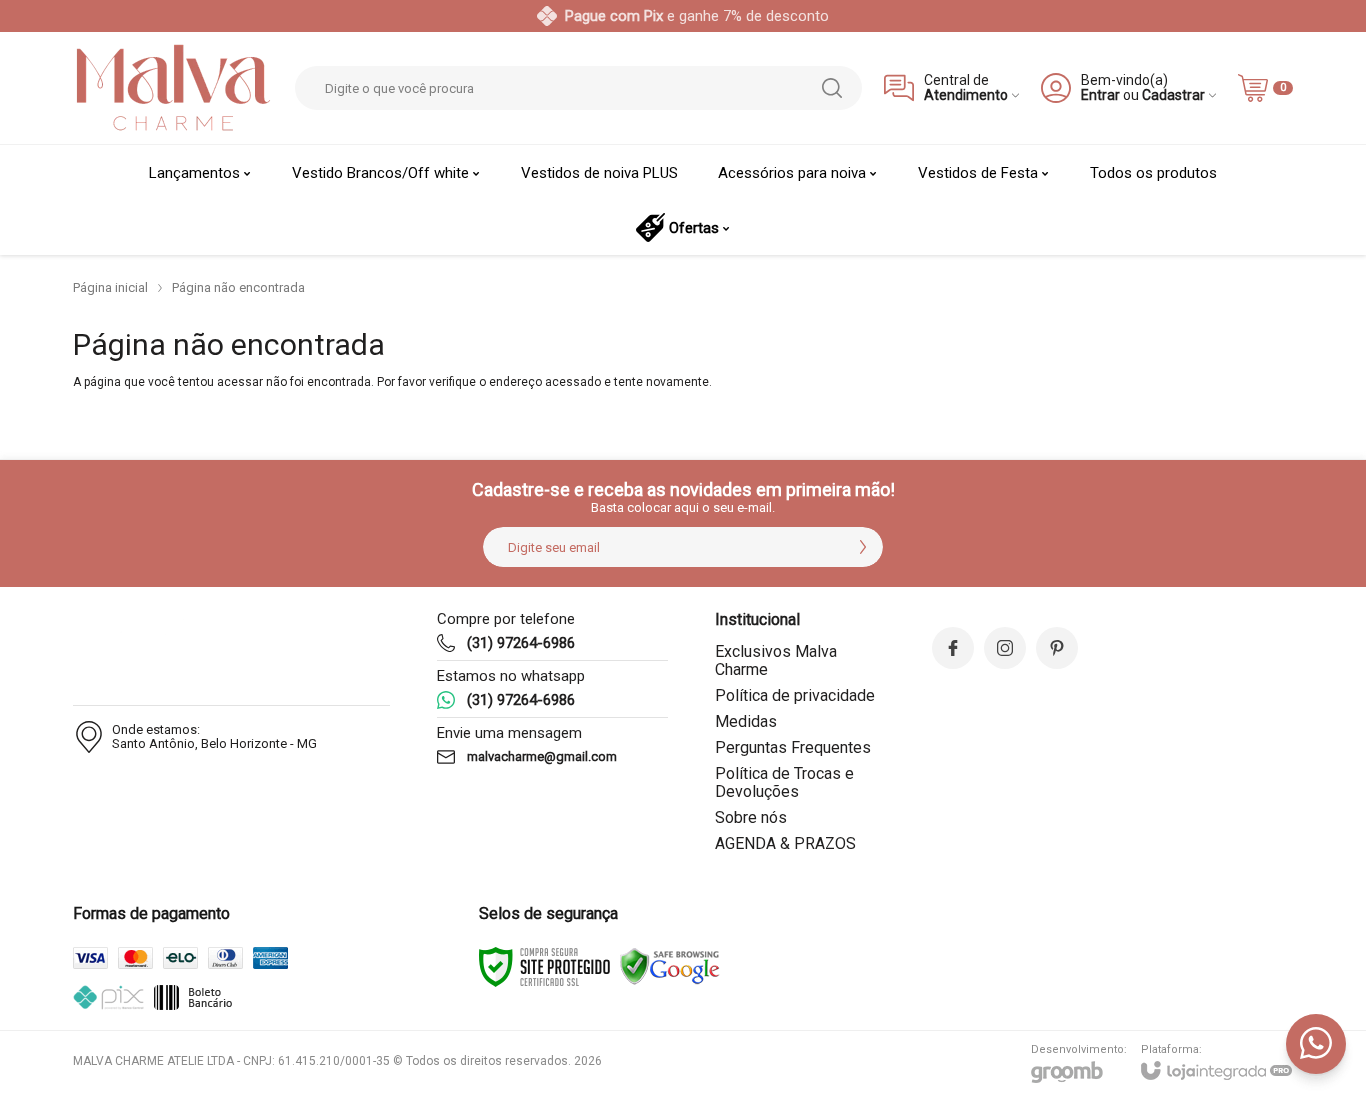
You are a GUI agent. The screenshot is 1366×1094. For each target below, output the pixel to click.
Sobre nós (751, 817)
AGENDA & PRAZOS (785, 843)
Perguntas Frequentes (793, 747)
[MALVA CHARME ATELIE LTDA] (173, 88)
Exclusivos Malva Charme (776, 660)
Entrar (1100, 95)
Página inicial (110, 287)
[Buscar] (832, 88)
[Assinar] (863, 547)
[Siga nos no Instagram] (1005, 648)
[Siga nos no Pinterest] (1057, 648)
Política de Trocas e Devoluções (784, 782)
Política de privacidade (795, 695)
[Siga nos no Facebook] (953, 648)
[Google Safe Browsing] (670, 966)
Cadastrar (1173, 95)
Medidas (746, 721)
